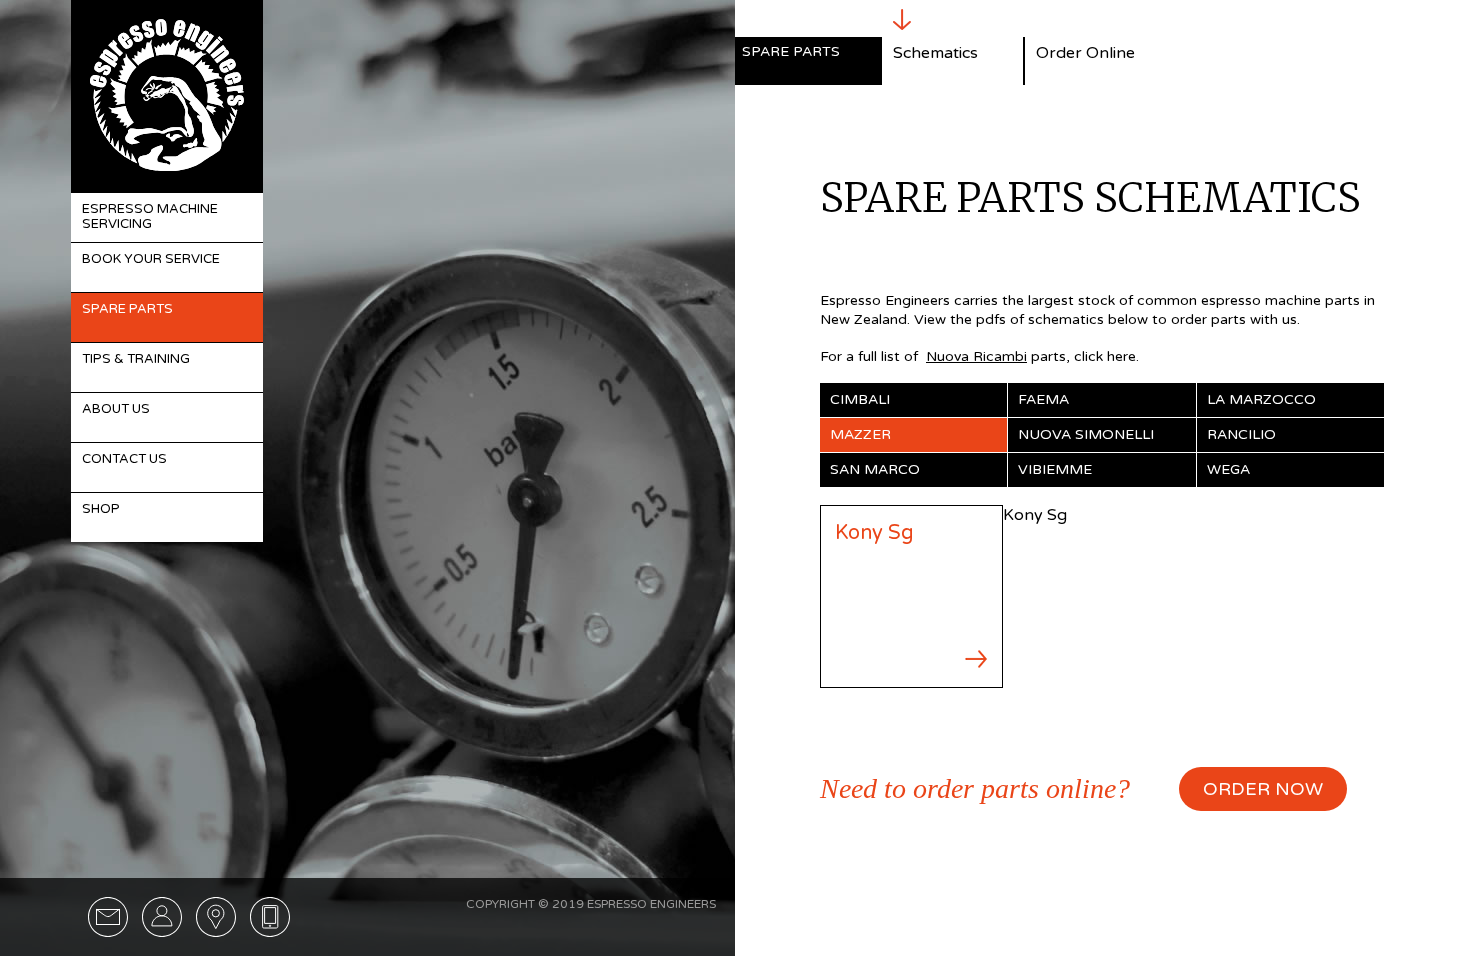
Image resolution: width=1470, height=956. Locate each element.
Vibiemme (1055, 469)
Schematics (935, 53)
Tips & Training (136, 359)
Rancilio (1241, 434)
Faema (1043, 399)
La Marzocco (1261, 399)
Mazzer (860, 434)
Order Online (1085, 53)
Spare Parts (127, 309)
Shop (101, 509)
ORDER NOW (1263, 789)
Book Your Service (151, 259)
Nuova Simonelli (1086, 434)
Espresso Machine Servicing (150, 217)
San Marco (875, 469)
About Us (116, 409)
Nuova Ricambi (976, 356)
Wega (1228, 469)
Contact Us (124, 459)
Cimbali (860, 399)
